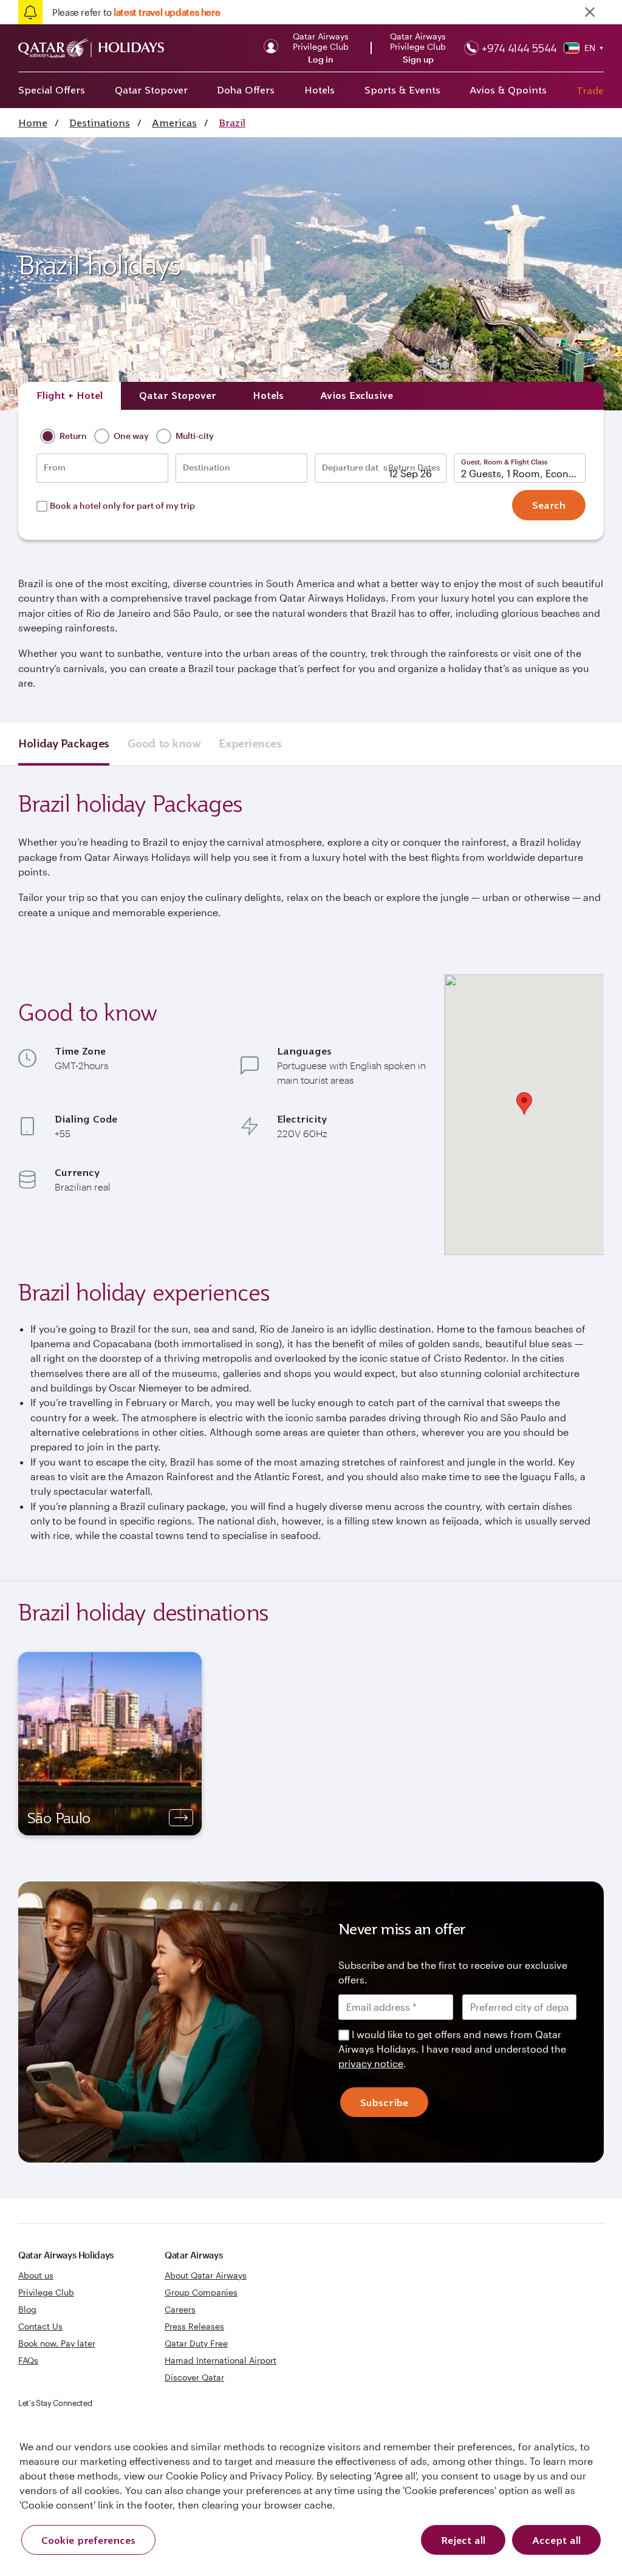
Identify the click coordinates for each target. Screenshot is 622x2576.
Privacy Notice (207, 1388)
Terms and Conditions (269, 1374)
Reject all (463, 2540)
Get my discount (200, 1427)
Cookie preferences (88, 2540)
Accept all (556, 2540)
